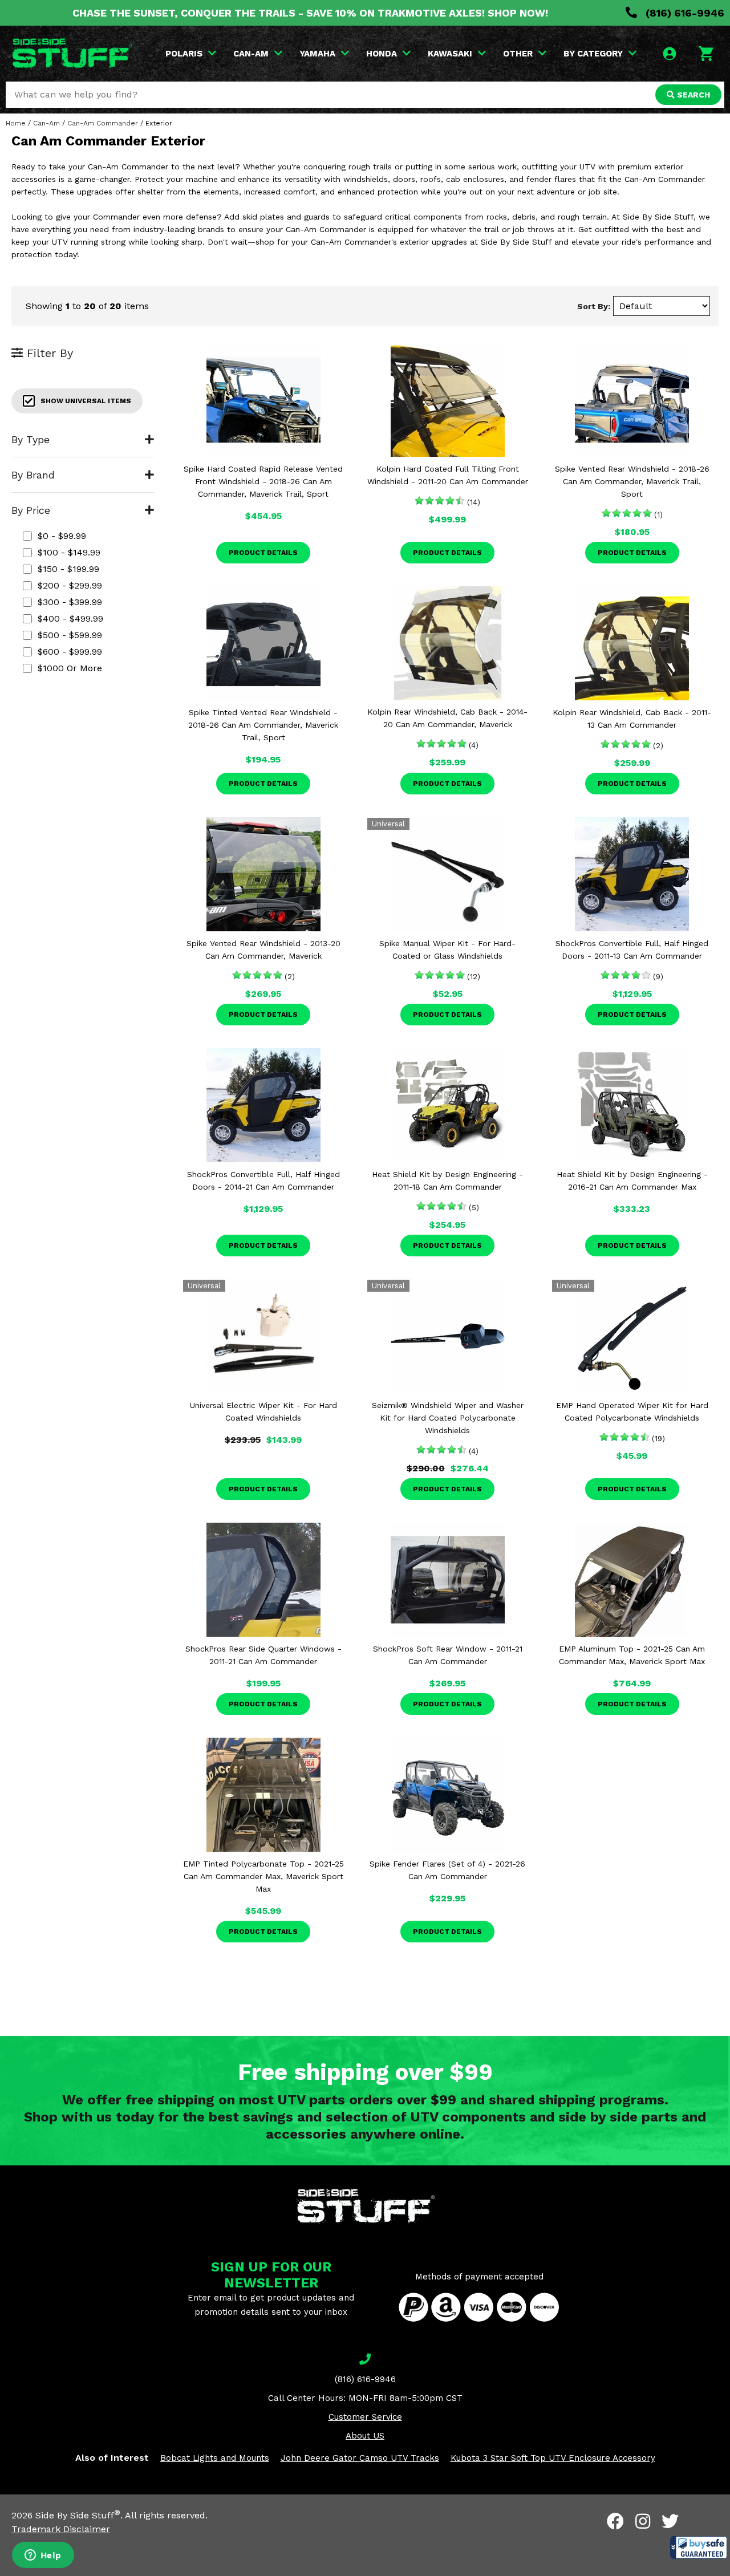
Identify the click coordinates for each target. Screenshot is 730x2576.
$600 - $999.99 (70, 652)
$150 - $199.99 (68, 569)
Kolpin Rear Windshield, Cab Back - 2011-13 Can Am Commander (632, 719)
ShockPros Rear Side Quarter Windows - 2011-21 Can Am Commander (263, 1655)
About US (365, 2436)
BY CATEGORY (593, 54)
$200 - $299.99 (70, 585)
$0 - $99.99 (62, 536)
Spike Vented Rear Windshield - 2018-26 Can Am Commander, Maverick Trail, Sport (632, 481)
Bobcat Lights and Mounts (215, 2458)
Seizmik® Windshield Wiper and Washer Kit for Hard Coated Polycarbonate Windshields (448, 1418)
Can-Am (46, 123)
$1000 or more (70, 668)
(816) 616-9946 (684, 13)
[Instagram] (643, 2521)
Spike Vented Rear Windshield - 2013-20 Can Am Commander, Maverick (263, 950)
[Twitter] (670, 2521)
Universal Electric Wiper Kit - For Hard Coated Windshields (263, 1411)
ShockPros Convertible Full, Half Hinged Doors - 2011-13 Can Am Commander (632, 950)
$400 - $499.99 (70, 618)
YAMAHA (317, 54)
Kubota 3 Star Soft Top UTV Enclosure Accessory (553, 2458)
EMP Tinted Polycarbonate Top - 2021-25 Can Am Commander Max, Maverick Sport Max (263, 1876)
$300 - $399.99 (70, 602)
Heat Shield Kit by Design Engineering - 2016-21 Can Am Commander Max (632, 1181)
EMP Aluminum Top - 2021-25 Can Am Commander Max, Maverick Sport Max (632, 1655)
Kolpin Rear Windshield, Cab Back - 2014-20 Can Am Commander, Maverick (447, 718)
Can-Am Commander (103, 123)
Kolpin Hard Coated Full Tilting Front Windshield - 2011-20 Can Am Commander (448, 475)
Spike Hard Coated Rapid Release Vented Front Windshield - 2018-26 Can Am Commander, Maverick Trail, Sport (263, 481)
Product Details (263, 553)
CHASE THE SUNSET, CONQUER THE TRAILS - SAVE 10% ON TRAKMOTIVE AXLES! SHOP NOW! (310, 13)
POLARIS (184, 54)
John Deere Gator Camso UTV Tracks (360, 2458)
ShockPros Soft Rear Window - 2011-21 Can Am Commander (448, 1655)
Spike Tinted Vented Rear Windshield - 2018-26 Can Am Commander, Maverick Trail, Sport (263, 725)
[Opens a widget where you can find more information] (43, 2556)
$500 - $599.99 (70, 635)
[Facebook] (615, 2521)
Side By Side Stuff (78, 2515)
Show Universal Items (86, 401)
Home (16, 123)
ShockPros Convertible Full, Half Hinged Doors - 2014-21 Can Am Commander (263, 1181)
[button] (699, 2547)
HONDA (382, 54)
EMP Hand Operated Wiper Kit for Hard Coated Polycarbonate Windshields (632, 1411)
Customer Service (365, 2417)
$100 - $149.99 (69, 552)
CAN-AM (251, 54)
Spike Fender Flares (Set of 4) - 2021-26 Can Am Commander (447, 1870)
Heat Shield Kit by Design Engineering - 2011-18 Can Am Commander (447, 1181)
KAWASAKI (450, 54)
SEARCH (692, 95)
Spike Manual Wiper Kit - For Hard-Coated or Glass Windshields (447, 950)
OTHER (518, 54)
